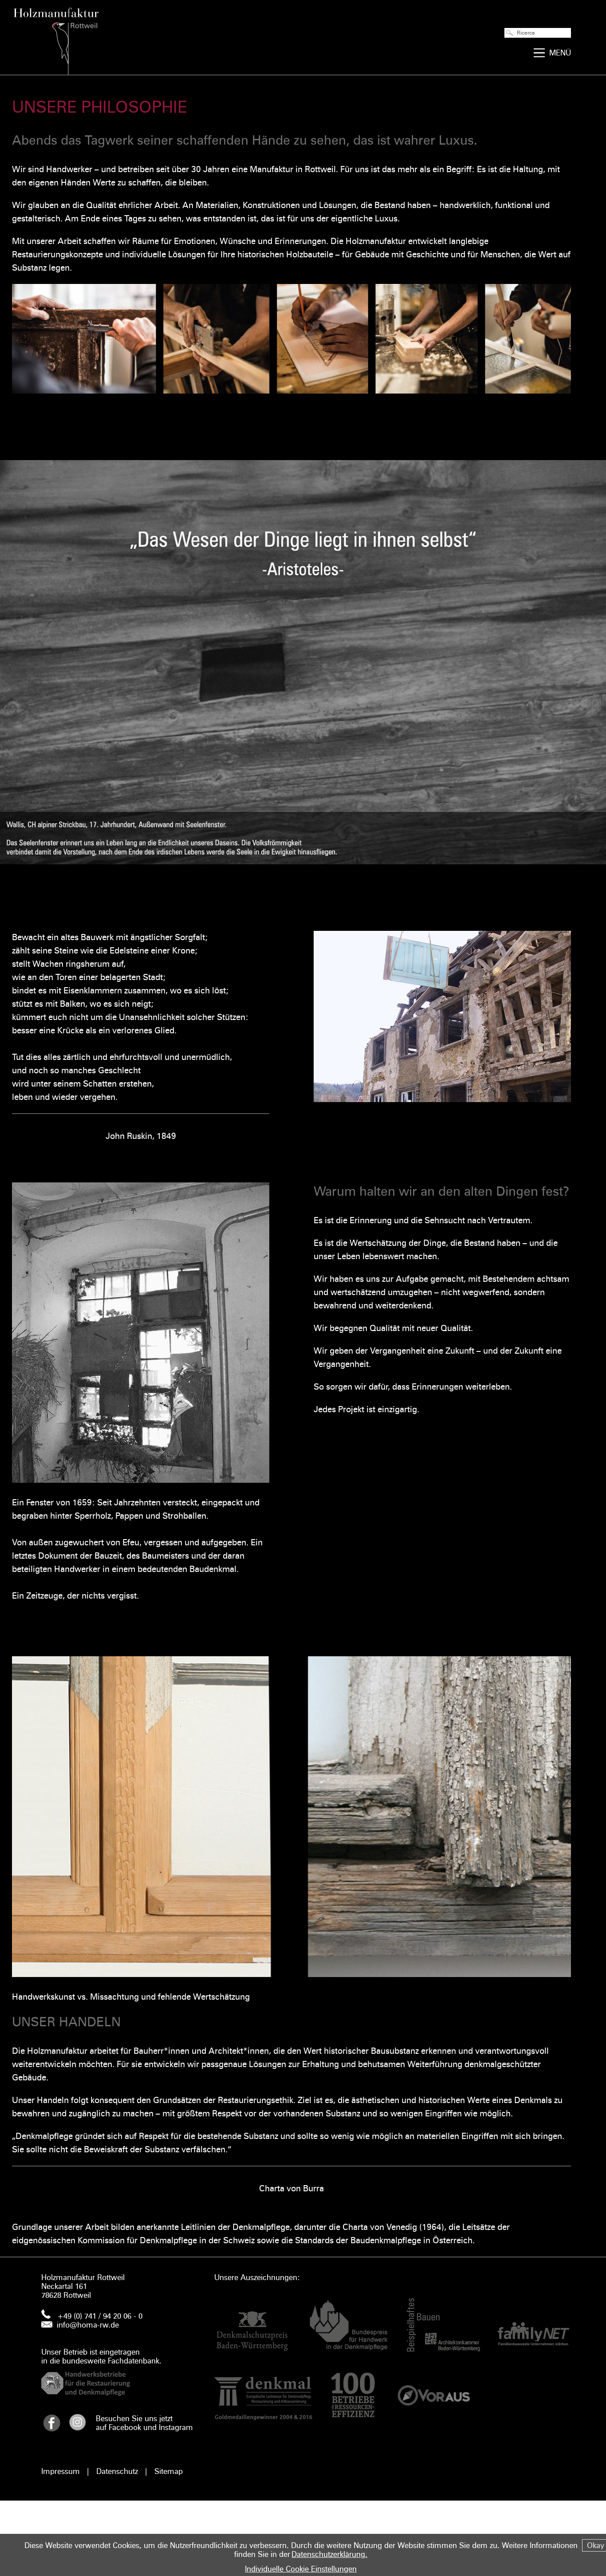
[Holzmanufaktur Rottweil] (56, 37)
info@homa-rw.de (88, 2325)
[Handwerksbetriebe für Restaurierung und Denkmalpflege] (128, 2383)
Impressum (61, 2471)
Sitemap (169, 2471)
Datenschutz (117, 2471)
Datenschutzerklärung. (329, 2554)
